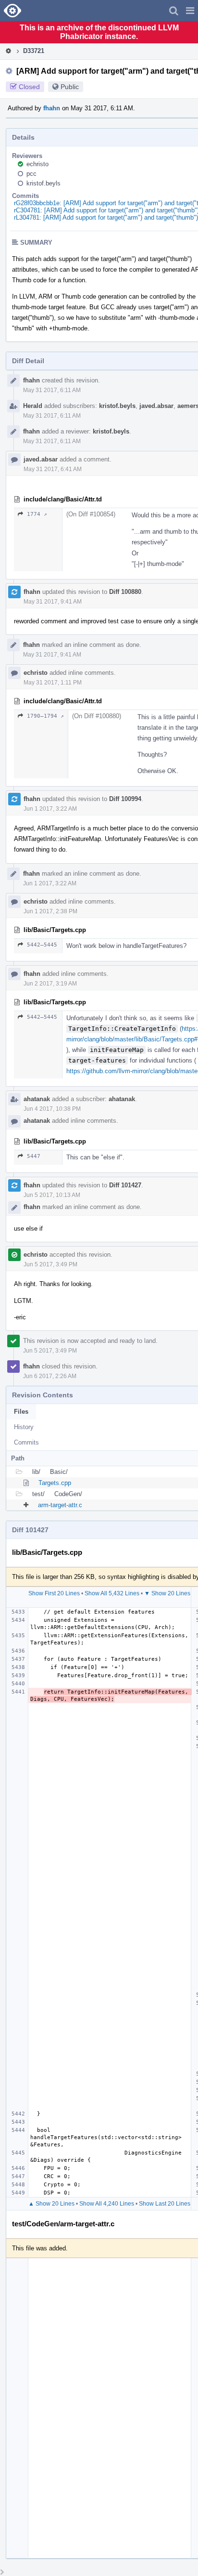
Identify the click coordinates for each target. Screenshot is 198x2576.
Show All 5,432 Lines (112, 1593)
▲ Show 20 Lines (51, 2204)
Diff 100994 (125, 799)
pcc (31, 174)
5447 (34, 1156)
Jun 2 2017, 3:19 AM (50, 984)
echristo (37, 164)
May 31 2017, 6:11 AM (52, 390)
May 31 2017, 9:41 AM (53, 602)
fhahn (52, 108)
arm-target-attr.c (60, 1505)
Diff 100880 (125, 592)
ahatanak (37, 1099)
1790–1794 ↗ (45, 716)
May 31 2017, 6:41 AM (53, 469)
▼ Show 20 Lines (167, 1593)
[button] (190, 11)
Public (70, 87)
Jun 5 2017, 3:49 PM (50, 1264)
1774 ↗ (37, 514)
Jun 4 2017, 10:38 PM (52, 1109)
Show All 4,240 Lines (107, 2204)
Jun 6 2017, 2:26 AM (50, 1376)
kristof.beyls (43, 183)
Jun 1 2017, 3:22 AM (50, 809)
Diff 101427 (125, 1185)
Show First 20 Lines (54, 1593)
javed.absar (156, 406)
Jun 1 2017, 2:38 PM (50, 911)
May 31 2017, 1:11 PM (53, 683)
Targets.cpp (55, 1483)
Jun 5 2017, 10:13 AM (52, 1195)
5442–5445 (42, 945)
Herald (33, 406)
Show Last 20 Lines (165, 2204)
